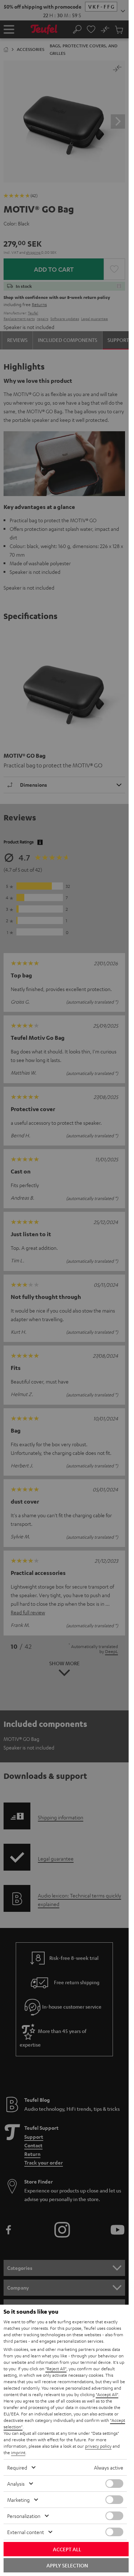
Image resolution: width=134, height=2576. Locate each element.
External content (26, 2532)
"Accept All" (107, 2394)
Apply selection (67, 2565)
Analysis (16, 2484)
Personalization (24, 2516)
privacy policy (98, 2446)
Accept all (67, 2549)
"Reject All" (56, 2368)
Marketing (18, 2500)
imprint (18, 2452)
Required (17, 2467)
